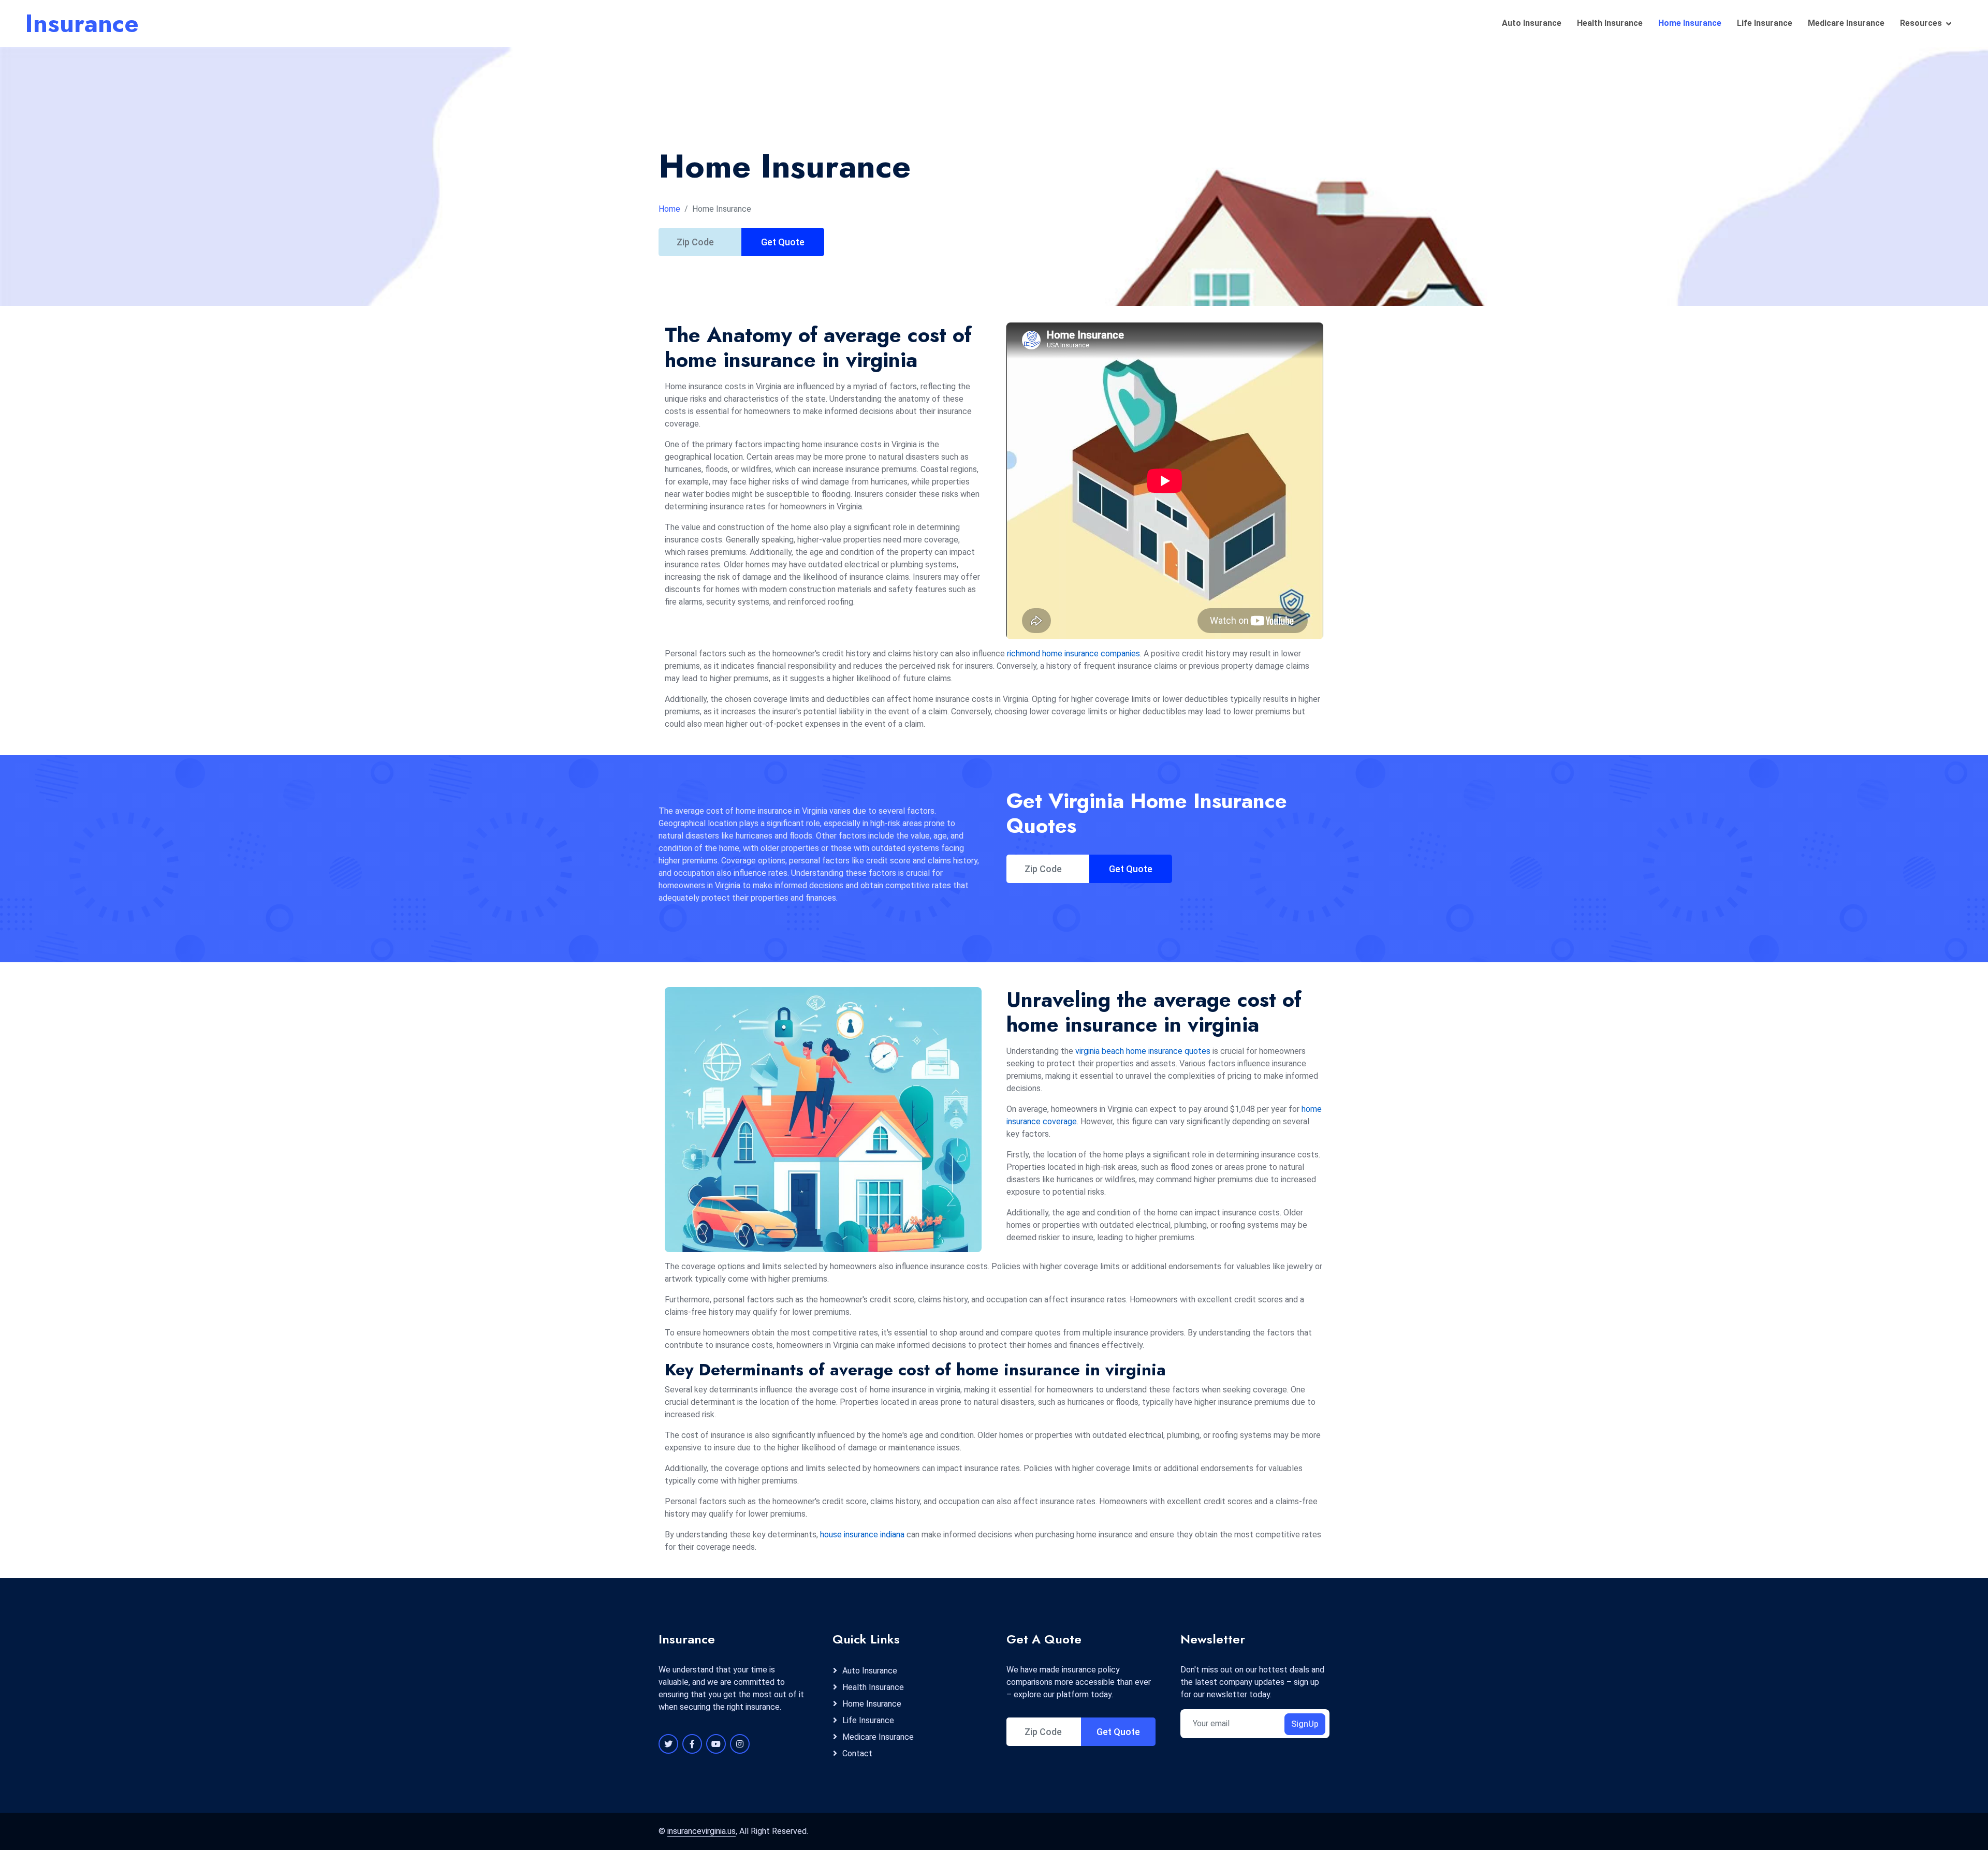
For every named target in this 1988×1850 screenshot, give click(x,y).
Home (669, 209)
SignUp (1305, 1724)
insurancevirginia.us (701, 1831)
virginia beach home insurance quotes (1143, 1051)
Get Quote (783, 242)
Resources (1921, 23)
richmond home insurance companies (1073, 654)
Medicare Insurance (1846, 23)
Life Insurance (1765, 23)
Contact (857, 1753)
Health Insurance (1610, 23)
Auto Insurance (1532, 23)
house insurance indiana (862, 1535)
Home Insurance (1690, 23)
